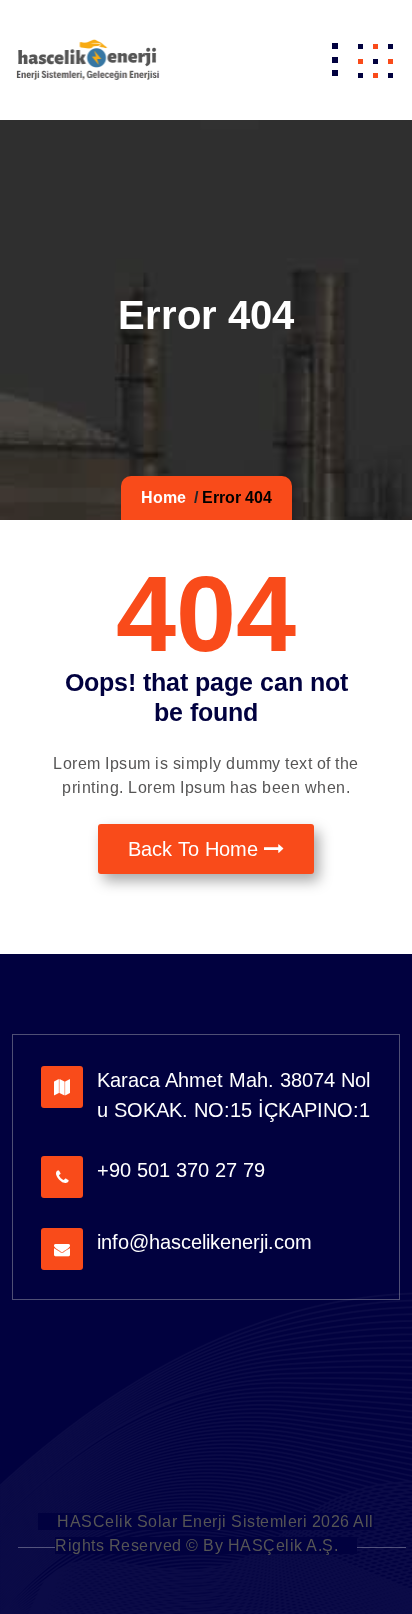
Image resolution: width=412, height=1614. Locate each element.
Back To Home (196, 849)
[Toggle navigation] (335, 60)
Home (163, 497)
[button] (375, 60)
